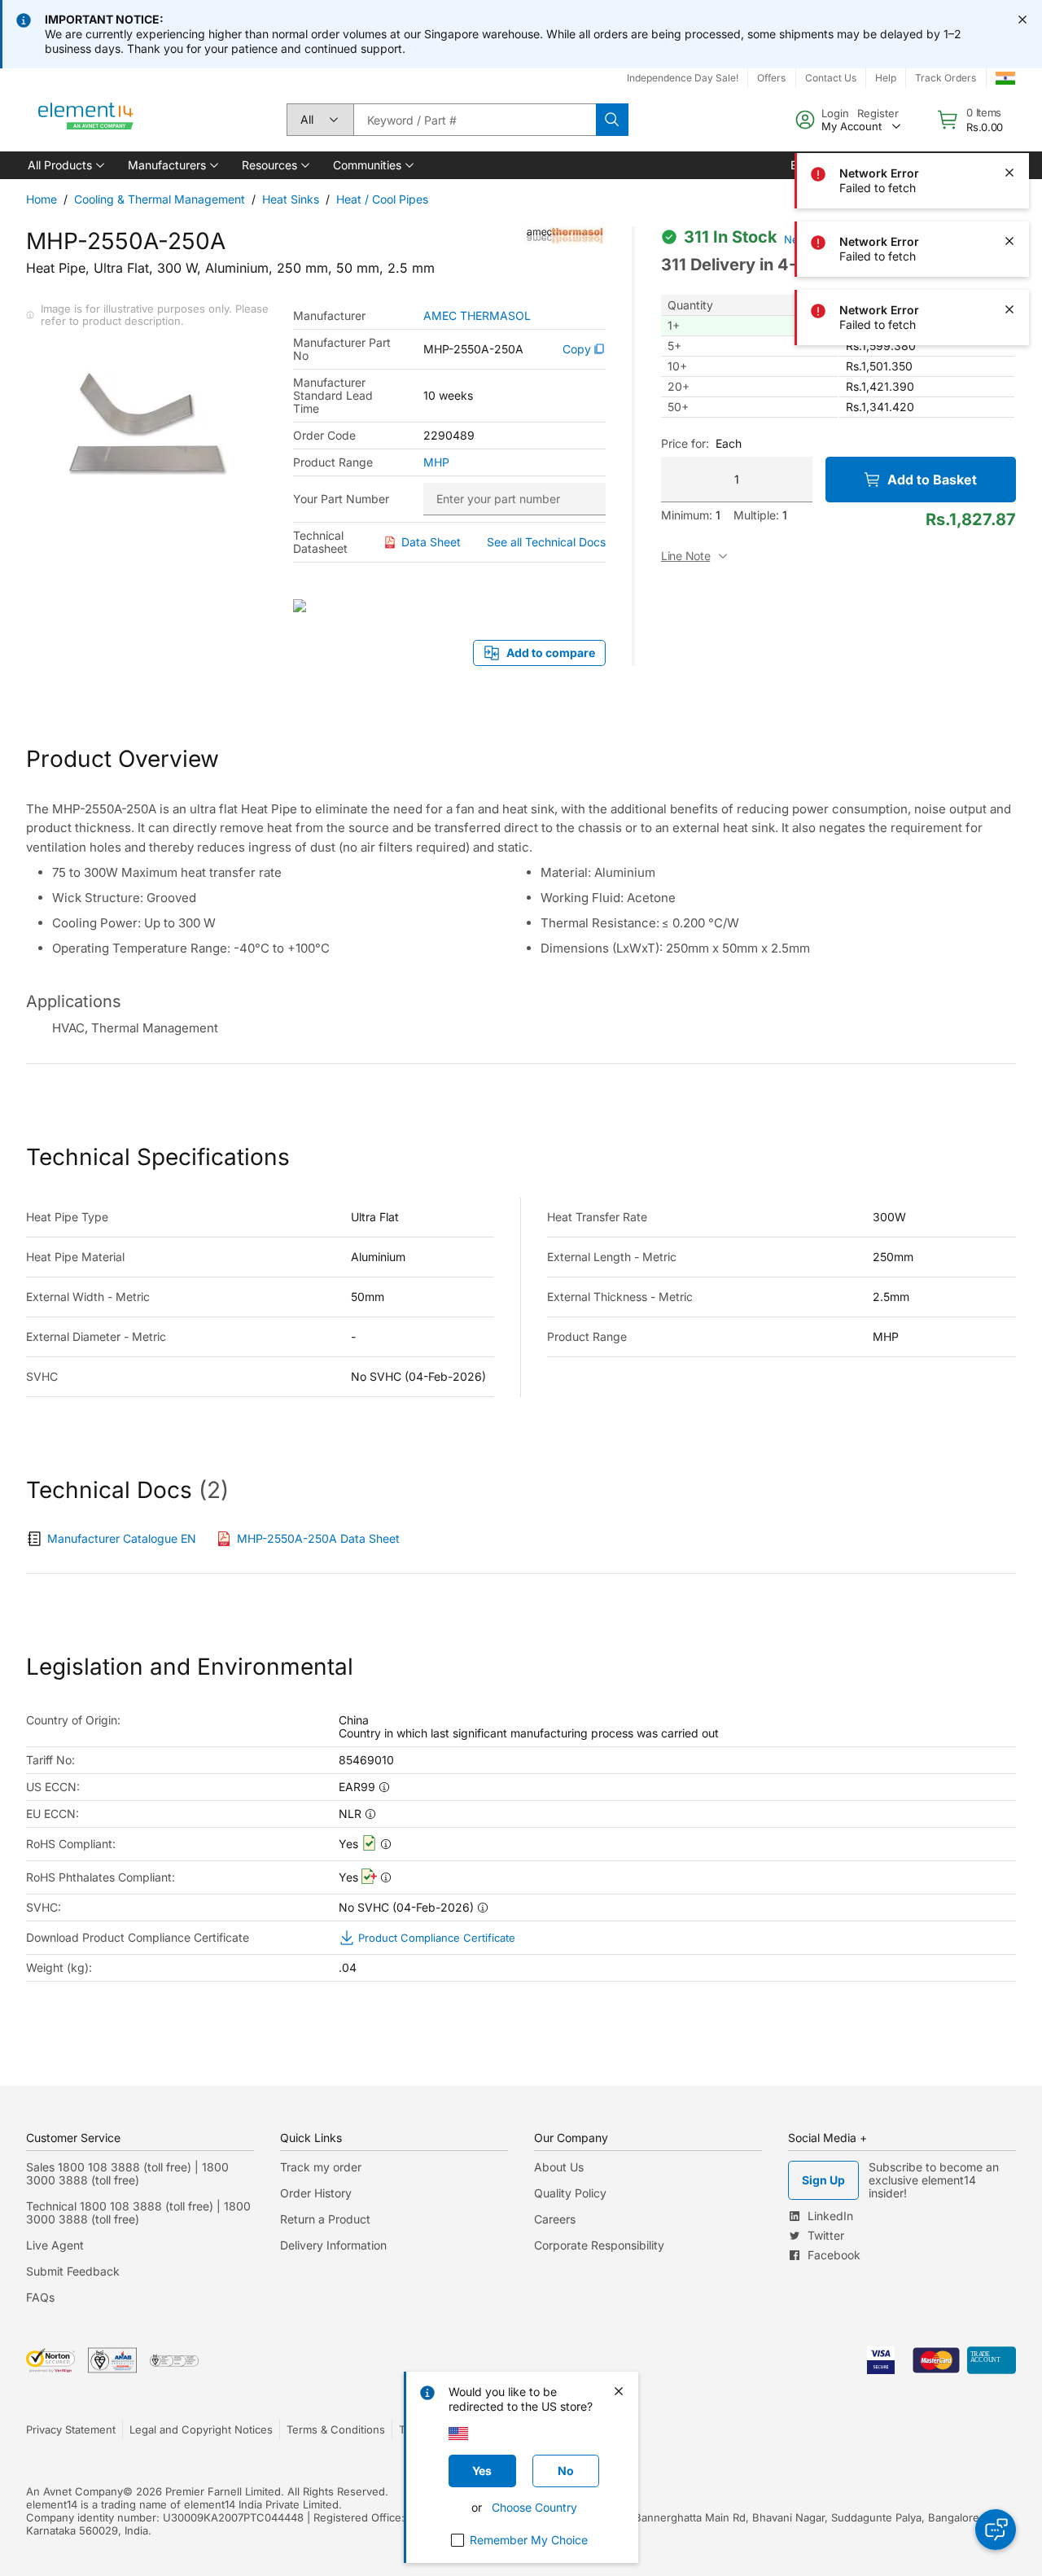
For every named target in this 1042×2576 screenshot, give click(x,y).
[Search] (612, 120)
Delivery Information (333, 2245)
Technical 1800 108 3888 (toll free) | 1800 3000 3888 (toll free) (138, 2212)
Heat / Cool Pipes (382, 199)
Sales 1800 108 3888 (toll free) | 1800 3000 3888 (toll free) (127, 2173)
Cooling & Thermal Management (160, 199)
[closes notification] (1022, 20)
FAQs (40, 2297)
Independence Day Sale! (683, 78)
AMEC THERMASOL (477, 316)
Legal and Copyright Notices (201, 2429)
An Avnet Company (74, 2491)
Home (42, 199)
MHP (436, 462)
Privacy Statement (71, 2429)
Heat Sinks (291, 199)
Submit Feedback (73, 2271)
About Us (559, 2167)
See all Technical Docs (546, 542)
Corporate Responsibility (599, 2245)
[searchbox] (475, 120)
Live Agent (55, 2245)
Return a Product (325, 2219)
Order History (316, 2193)
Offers (771, 78)
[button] (65, 165)
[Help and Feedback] (996, 2530)
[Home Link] (86, 120)
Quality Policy (570, 2193)
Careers (555, 2219)
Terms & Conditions (336, 2429)
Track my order (321, 2167)
